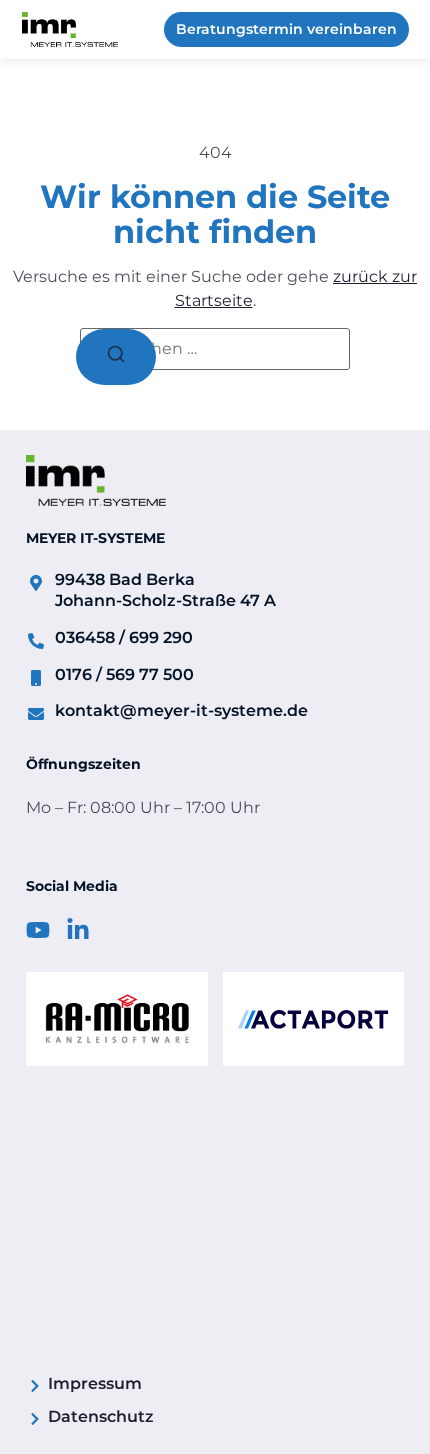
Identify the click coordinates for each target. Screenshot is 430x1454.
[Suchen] (116, 357)
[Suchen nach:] (215, 349)
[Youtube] (38, 930)
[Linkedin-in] (78, 930)
